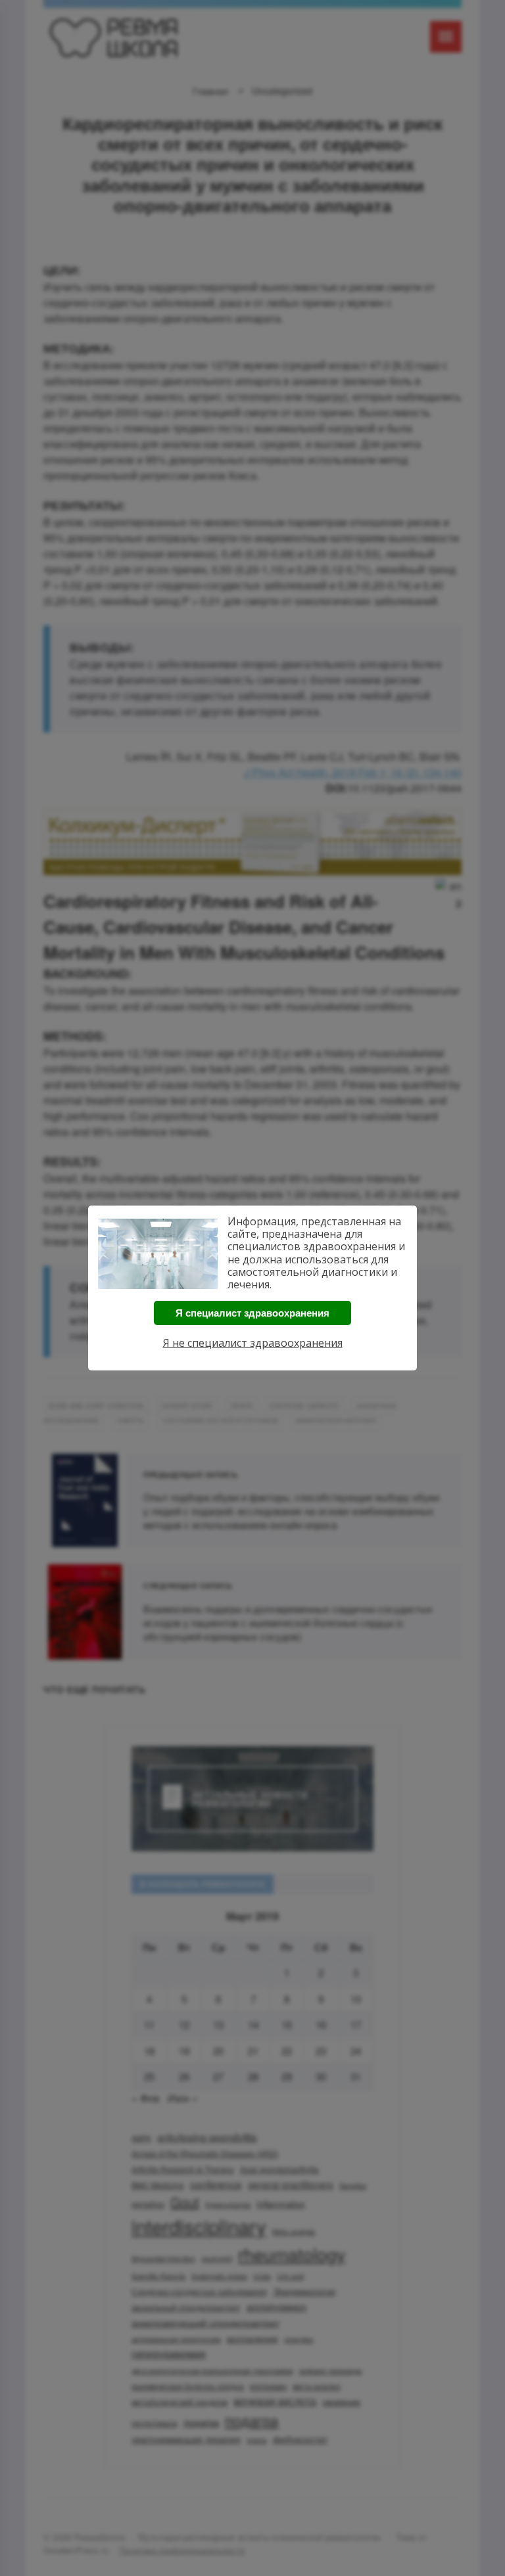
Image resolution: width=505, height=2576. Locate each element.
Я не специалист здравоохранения (253, 1343)
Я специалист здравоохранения (252, 1313)
